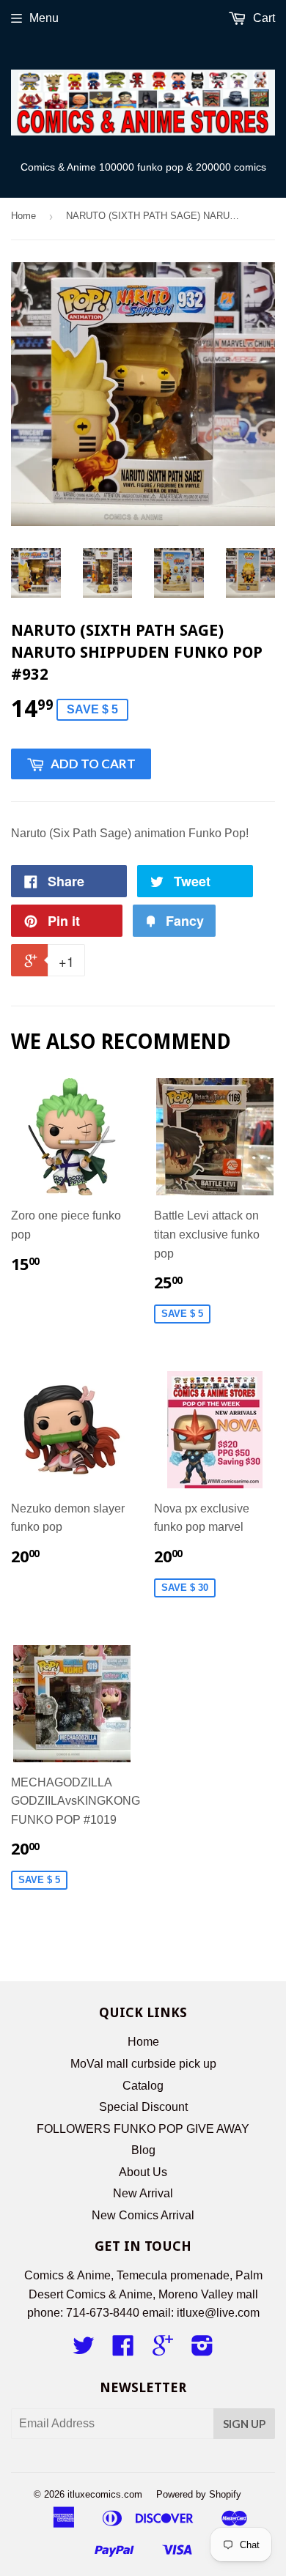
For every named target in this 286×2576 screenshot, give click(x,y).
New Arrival (143, 2193)
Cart (263, 18)
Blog (143, 2150)
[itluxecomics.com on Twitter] (84, 2350)
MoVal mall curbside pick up (143, 2064)
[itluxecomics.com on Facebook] (123, 2350)
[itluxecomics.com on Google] (163, 2350)
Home (23, 216)
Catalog (143, 2086)
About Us (143, 2172)
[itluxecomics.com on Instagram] (202, 2350)
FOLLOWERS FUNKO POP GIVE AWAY (143, 2129)
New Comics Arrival (143, 2215)
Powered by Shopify (199, 2494)
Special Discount (143, 2107)
